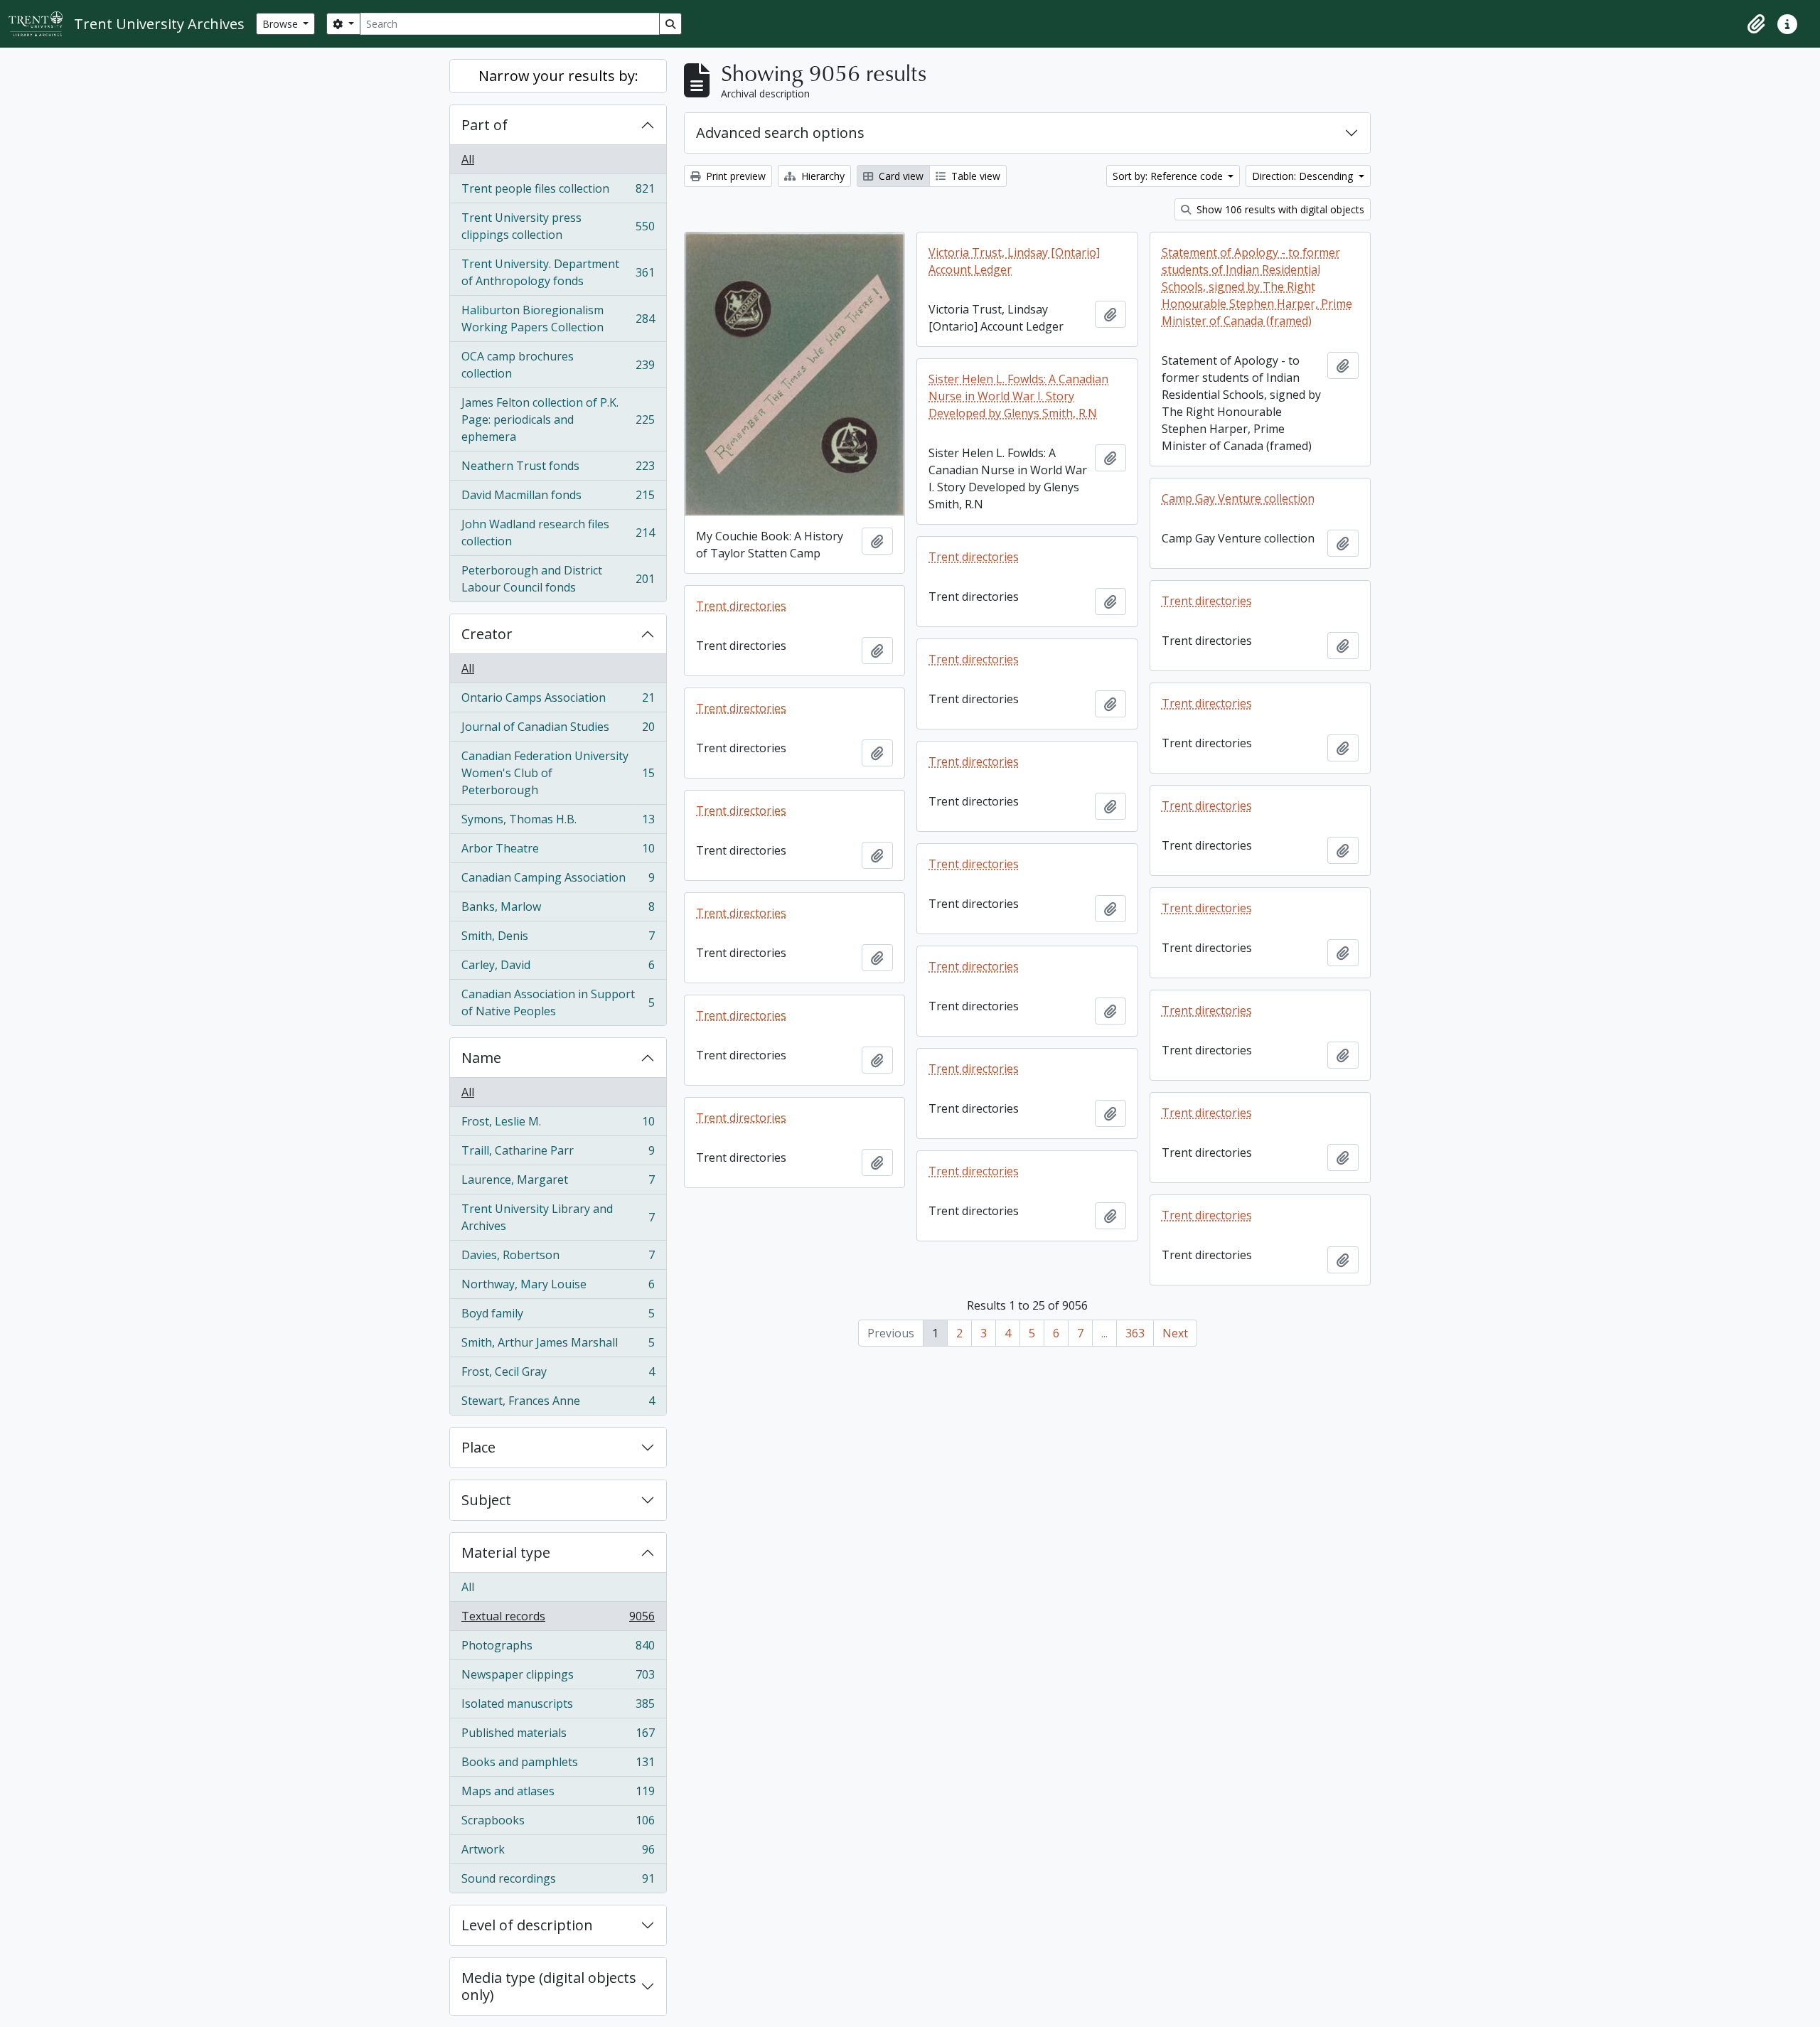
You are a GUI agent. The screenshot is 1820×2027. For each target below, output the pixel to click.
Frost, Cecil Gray (558, 1375)
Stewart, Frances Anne (558, 1404)
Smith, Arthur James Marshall (558, 1346)
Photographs (558, 1649)
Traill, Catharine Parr (558, 1154)
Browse (282, 24)
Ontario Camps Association (558, 701)
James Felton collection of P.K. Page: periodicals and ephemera (558, 419)
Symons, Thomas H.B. (558, 823)
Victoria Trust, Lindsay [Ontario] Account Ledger (1014, 261)
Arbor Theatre (558, 852)
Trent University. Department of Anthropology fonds (558, 272)
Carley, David (558, 968)
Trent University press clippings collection (558, 226)
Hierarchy (821, 176)
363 (1135, 1333)
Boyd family (558, 1317)
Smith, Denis (558, 939)
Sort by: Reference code (1169, 176)
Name (481, 1058)
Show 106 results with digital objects (1279, 209)
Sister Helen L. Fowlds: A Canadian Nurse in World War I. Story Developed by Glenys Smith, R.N (1018, 396)
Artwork (558, 1853)
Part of (485, 125)
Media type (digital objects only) (549, 1986)
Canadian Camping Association (558, 881)
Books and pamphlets (558, 1765)
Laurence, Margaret (558, 1183)
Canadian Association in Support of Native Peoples (558, 1002)
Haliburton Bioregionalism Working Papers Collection (558, 319)
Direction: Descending (1304, 176)
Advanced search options (780, 133)
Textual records (558, 1620)
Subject (486, 1500)
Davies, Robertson (558, 1258)
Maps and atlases (558, 1795)
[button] (1756, 24)
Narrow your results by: (558, 76)
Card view (900, 176)
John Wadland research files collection (558, 533)
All (468, 159)
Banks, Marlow (558, 910)
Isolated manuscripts (558, 1707)
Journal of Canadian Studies (558, 730)
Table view (974, 176)
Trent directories (974, 557)
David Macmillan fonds (558, 498)
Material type (506, 1552)
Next (1175, 1333)
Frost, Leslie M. (558, 1125)
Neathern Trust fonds (558, 469)
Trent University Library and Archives (558, 1217)
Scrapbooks (558, 1824)
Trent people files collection (558, 192)
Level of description (527, 1925)
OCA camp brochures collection (558, 365)
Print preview (734, 176)
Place (478, 1447)
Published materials (558, 1736)
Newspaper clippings (558, 1678)
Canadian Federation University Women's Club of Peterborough (558, 773)
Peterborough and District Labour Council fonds (558, 579)
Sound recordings (558, 1882)
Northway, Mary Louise (558, 1288)
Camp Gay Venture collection (1238, 498)
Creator (487, 634)
